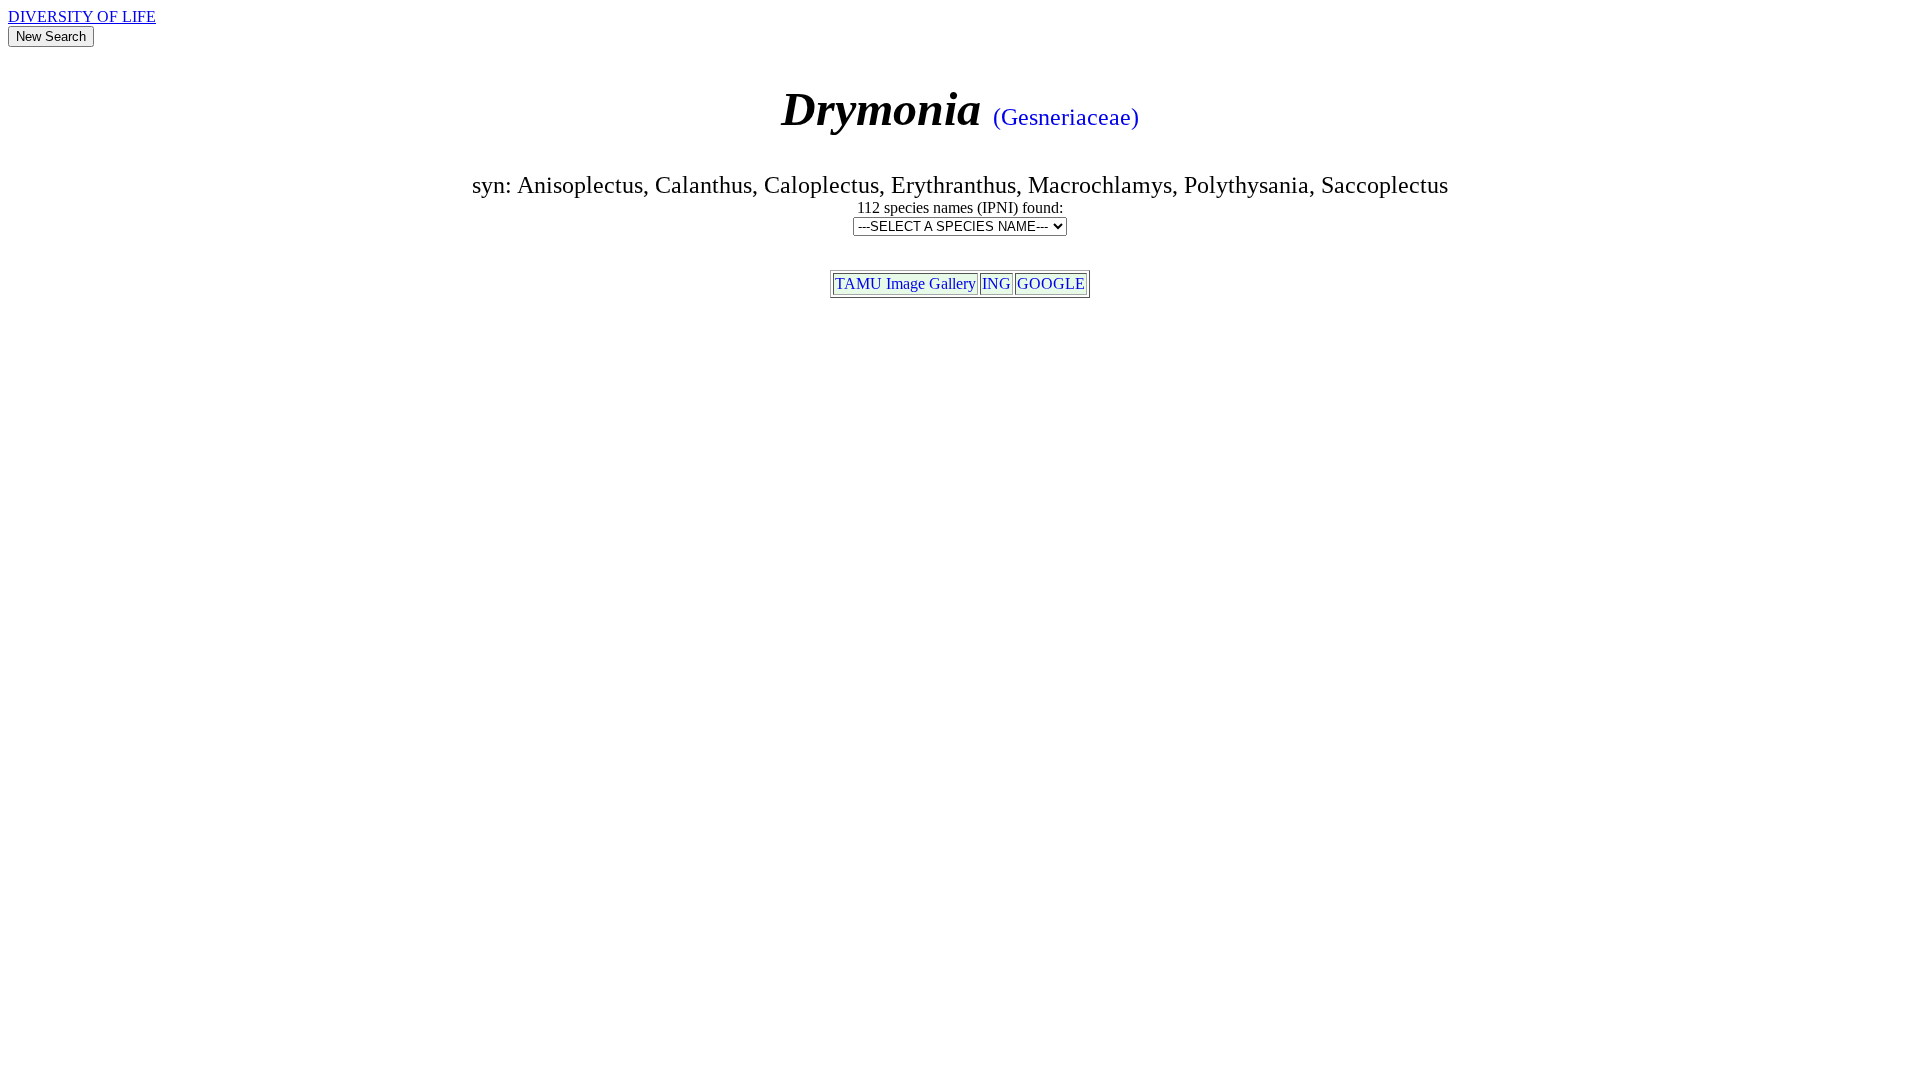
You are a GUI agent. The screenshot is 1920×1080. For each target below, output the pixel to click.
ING (996, 283)
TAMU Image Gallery (905, 283)
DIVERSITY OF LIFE (82, 16)
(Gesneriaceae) (1066, 117)
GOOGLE (1051, 283)
